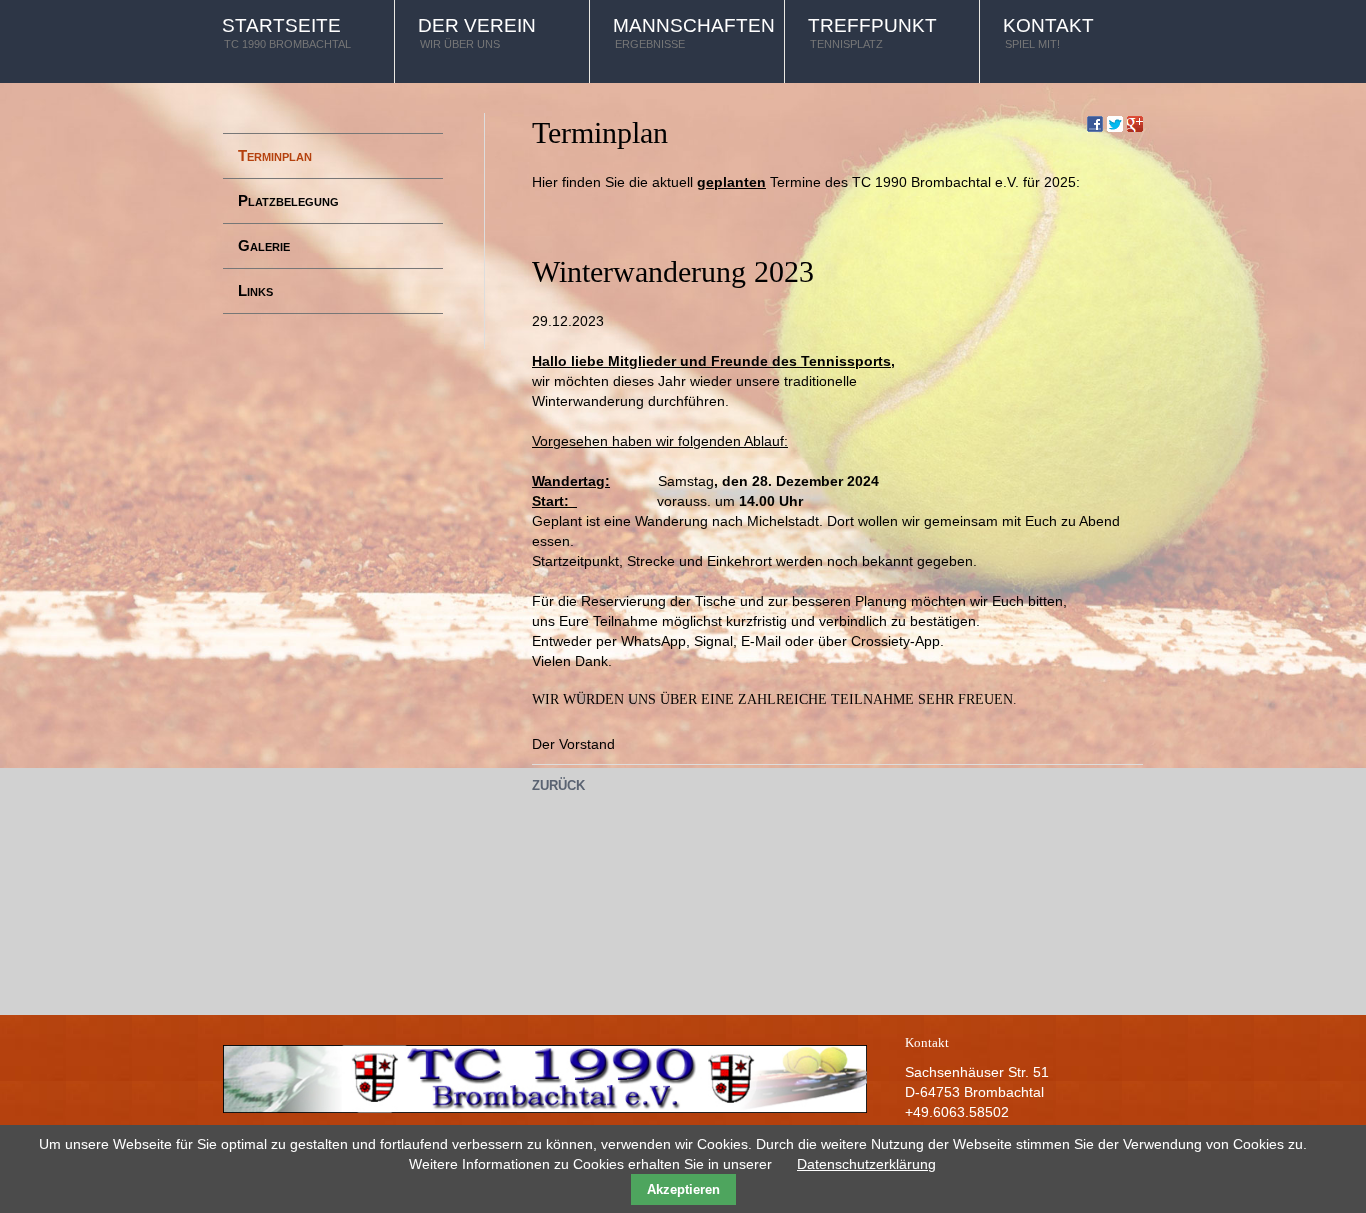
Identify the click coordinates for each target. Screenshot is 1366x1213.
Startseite (286, 32)
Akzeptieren (683, 1189)
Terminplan (275, 155)
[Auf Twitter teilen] (1115, 123)
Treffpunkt (872, 32)
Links (255, 290)
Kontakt (1048, 32)
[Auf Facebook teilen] (1095, 123)
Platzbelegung (288, 200)
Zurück (558, 785)
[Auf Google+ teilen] (1135, 123)
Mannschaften (694, 32)
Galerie (264, 245)
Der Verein (477, 32)
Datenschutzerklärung (866, 1164)
